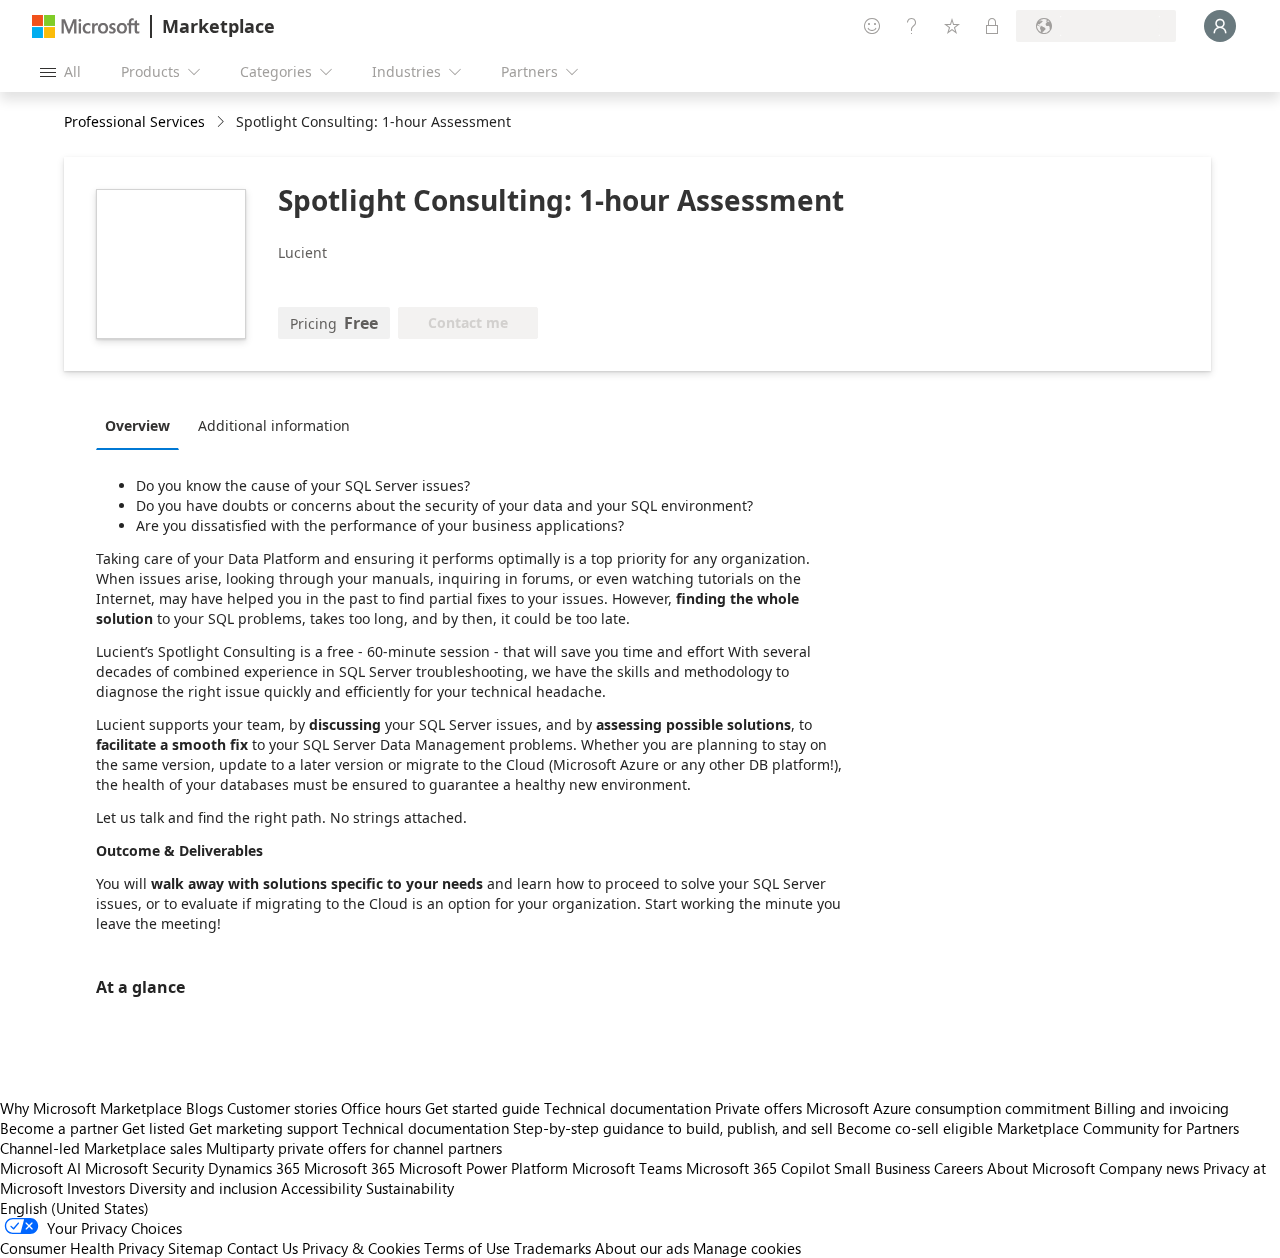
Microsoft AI (40, 1168)
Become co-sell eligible (915, 1128)
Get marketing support (263, 1128)
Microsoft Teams (627, 1168)
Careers (958, 1168)
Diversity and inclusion (203, 1188)
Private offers (758, 1108)
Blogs (204, 1108)
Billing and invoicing (1161, 1108)
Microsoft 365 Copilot (758, 1168)
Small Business (882, 1168)
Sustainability (410, 1188)
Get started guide (482, 1108)
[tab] (142, 425)
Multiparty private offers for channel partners (354, 1148)
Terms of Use (467, 1248)
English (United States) (74, 1208)
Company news (1149, 1168)
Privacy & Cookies (361, 1248)
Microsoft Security (144, 1168)
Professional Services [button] (134, 121)
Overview (137, 425)
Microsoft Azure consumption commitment (950, 1108)
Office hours (381, 1108)
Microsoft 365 (349, 1168)
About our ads (642, 1248)
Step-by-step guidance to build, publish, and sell (673, 1128)
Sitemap (195, 1248)
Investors (96, 1188)
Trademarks (552, 1248)
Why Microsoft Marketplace (91, 1108)
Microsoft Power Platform (483, 1168)
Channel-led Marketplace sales (101, 1148)
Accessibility (321, 1188)
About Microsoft (1041, 1168)
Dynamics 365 (254, 1168)
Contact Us (262, 1248)
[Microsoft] (86, 26)
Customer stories (282, 1108)
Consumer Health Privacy (82, 1248)
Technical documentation (627, 1108)
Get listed (153, 1128)
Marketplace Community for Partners (1118, 1128)
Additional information (274, 425)
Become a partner (59, 1128)
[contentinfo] (222, 122)
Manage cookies (747, 1248)
